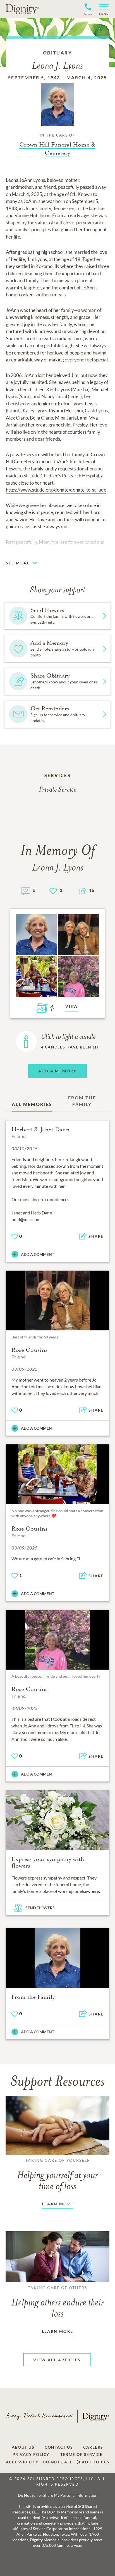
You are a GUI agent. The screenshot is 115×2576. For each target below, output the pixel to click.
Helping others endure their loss (58, 2302)
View (72, 1006)
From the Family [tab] (82, 1101)
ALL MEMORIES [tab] (32, 1104)
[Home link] (22, 9)
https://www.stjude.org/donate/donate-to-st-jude (56, 490)
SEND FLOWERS (40, 1908)
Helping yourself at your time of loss (57, 2175)
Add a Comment (38, 1254)
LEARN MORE (58, 2204)
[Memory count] (26, 890)
